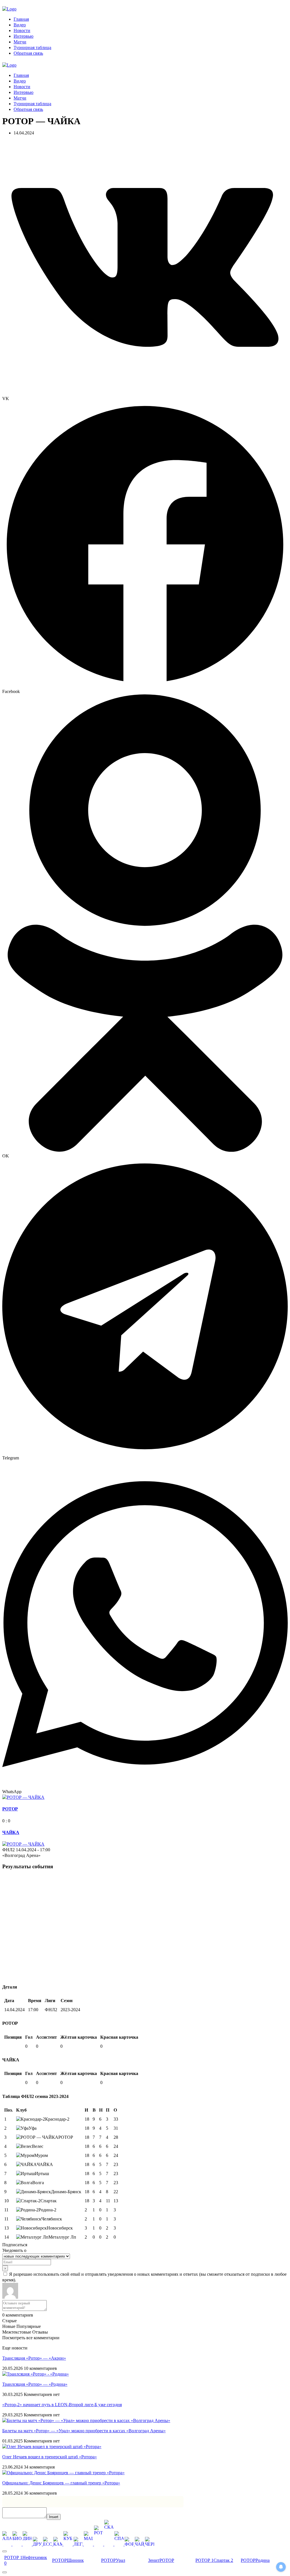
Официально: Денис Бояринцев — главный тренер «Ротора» (61, 2483)
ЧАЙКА (11, 1832)
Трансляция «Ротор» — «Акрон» (34, 2358)
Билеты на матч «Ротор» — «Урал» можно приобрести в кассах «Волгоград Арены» (84, 2431)
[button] (145, 271)
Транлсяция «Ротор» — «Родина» (35, 2384)
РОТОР (10, 1809)
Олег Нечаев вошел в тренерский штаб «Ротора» (50, 2457)
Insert (54, 2517)
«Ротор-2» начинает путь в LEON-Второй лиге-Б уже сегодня (62, 2405)
